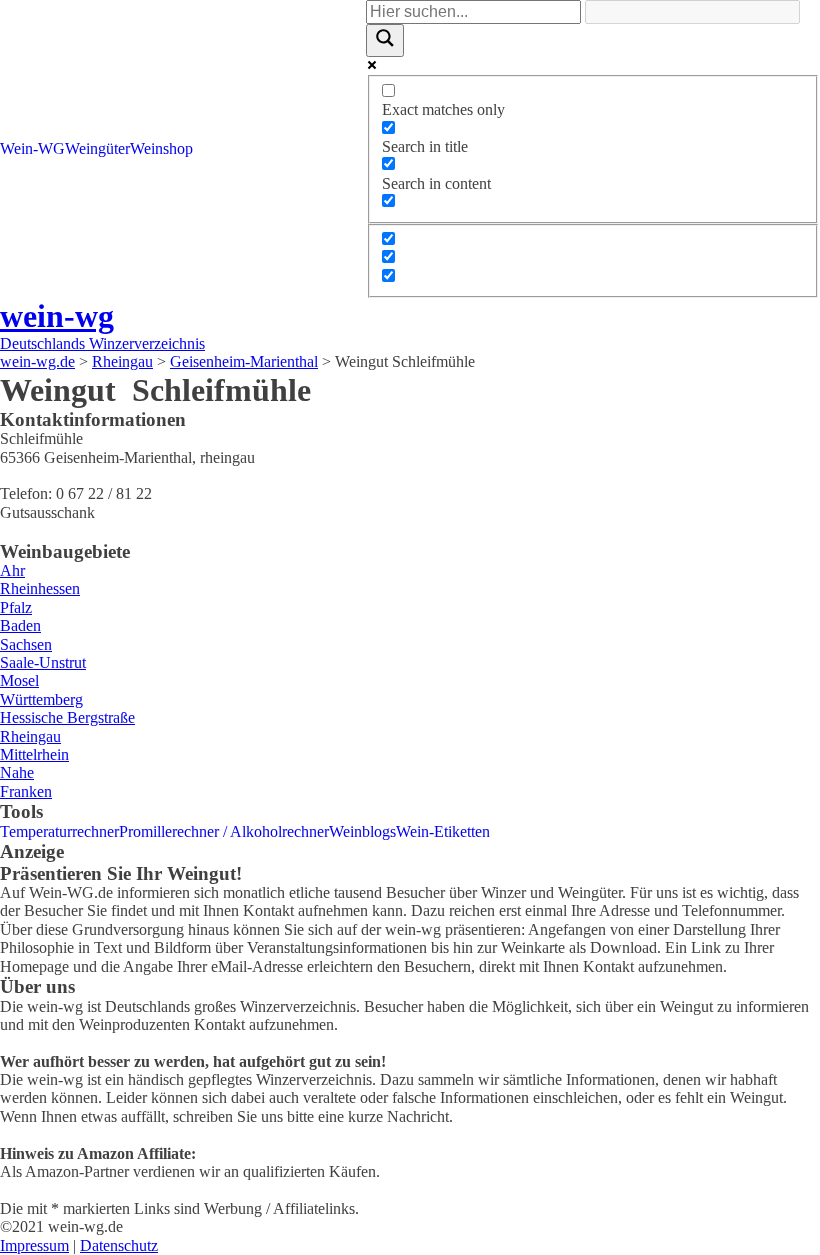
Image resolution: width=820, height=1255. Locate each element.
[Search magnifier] (385, 40)
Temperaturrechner (59, 831)
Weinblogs (362, 831)
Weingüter (97, 148)
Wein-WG (32, 148)
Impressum (34, 1245)
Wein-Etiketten (443, 831)
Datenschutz (119, 1245)
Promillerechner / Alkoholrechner (224, 831)
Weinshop (161, 148)
